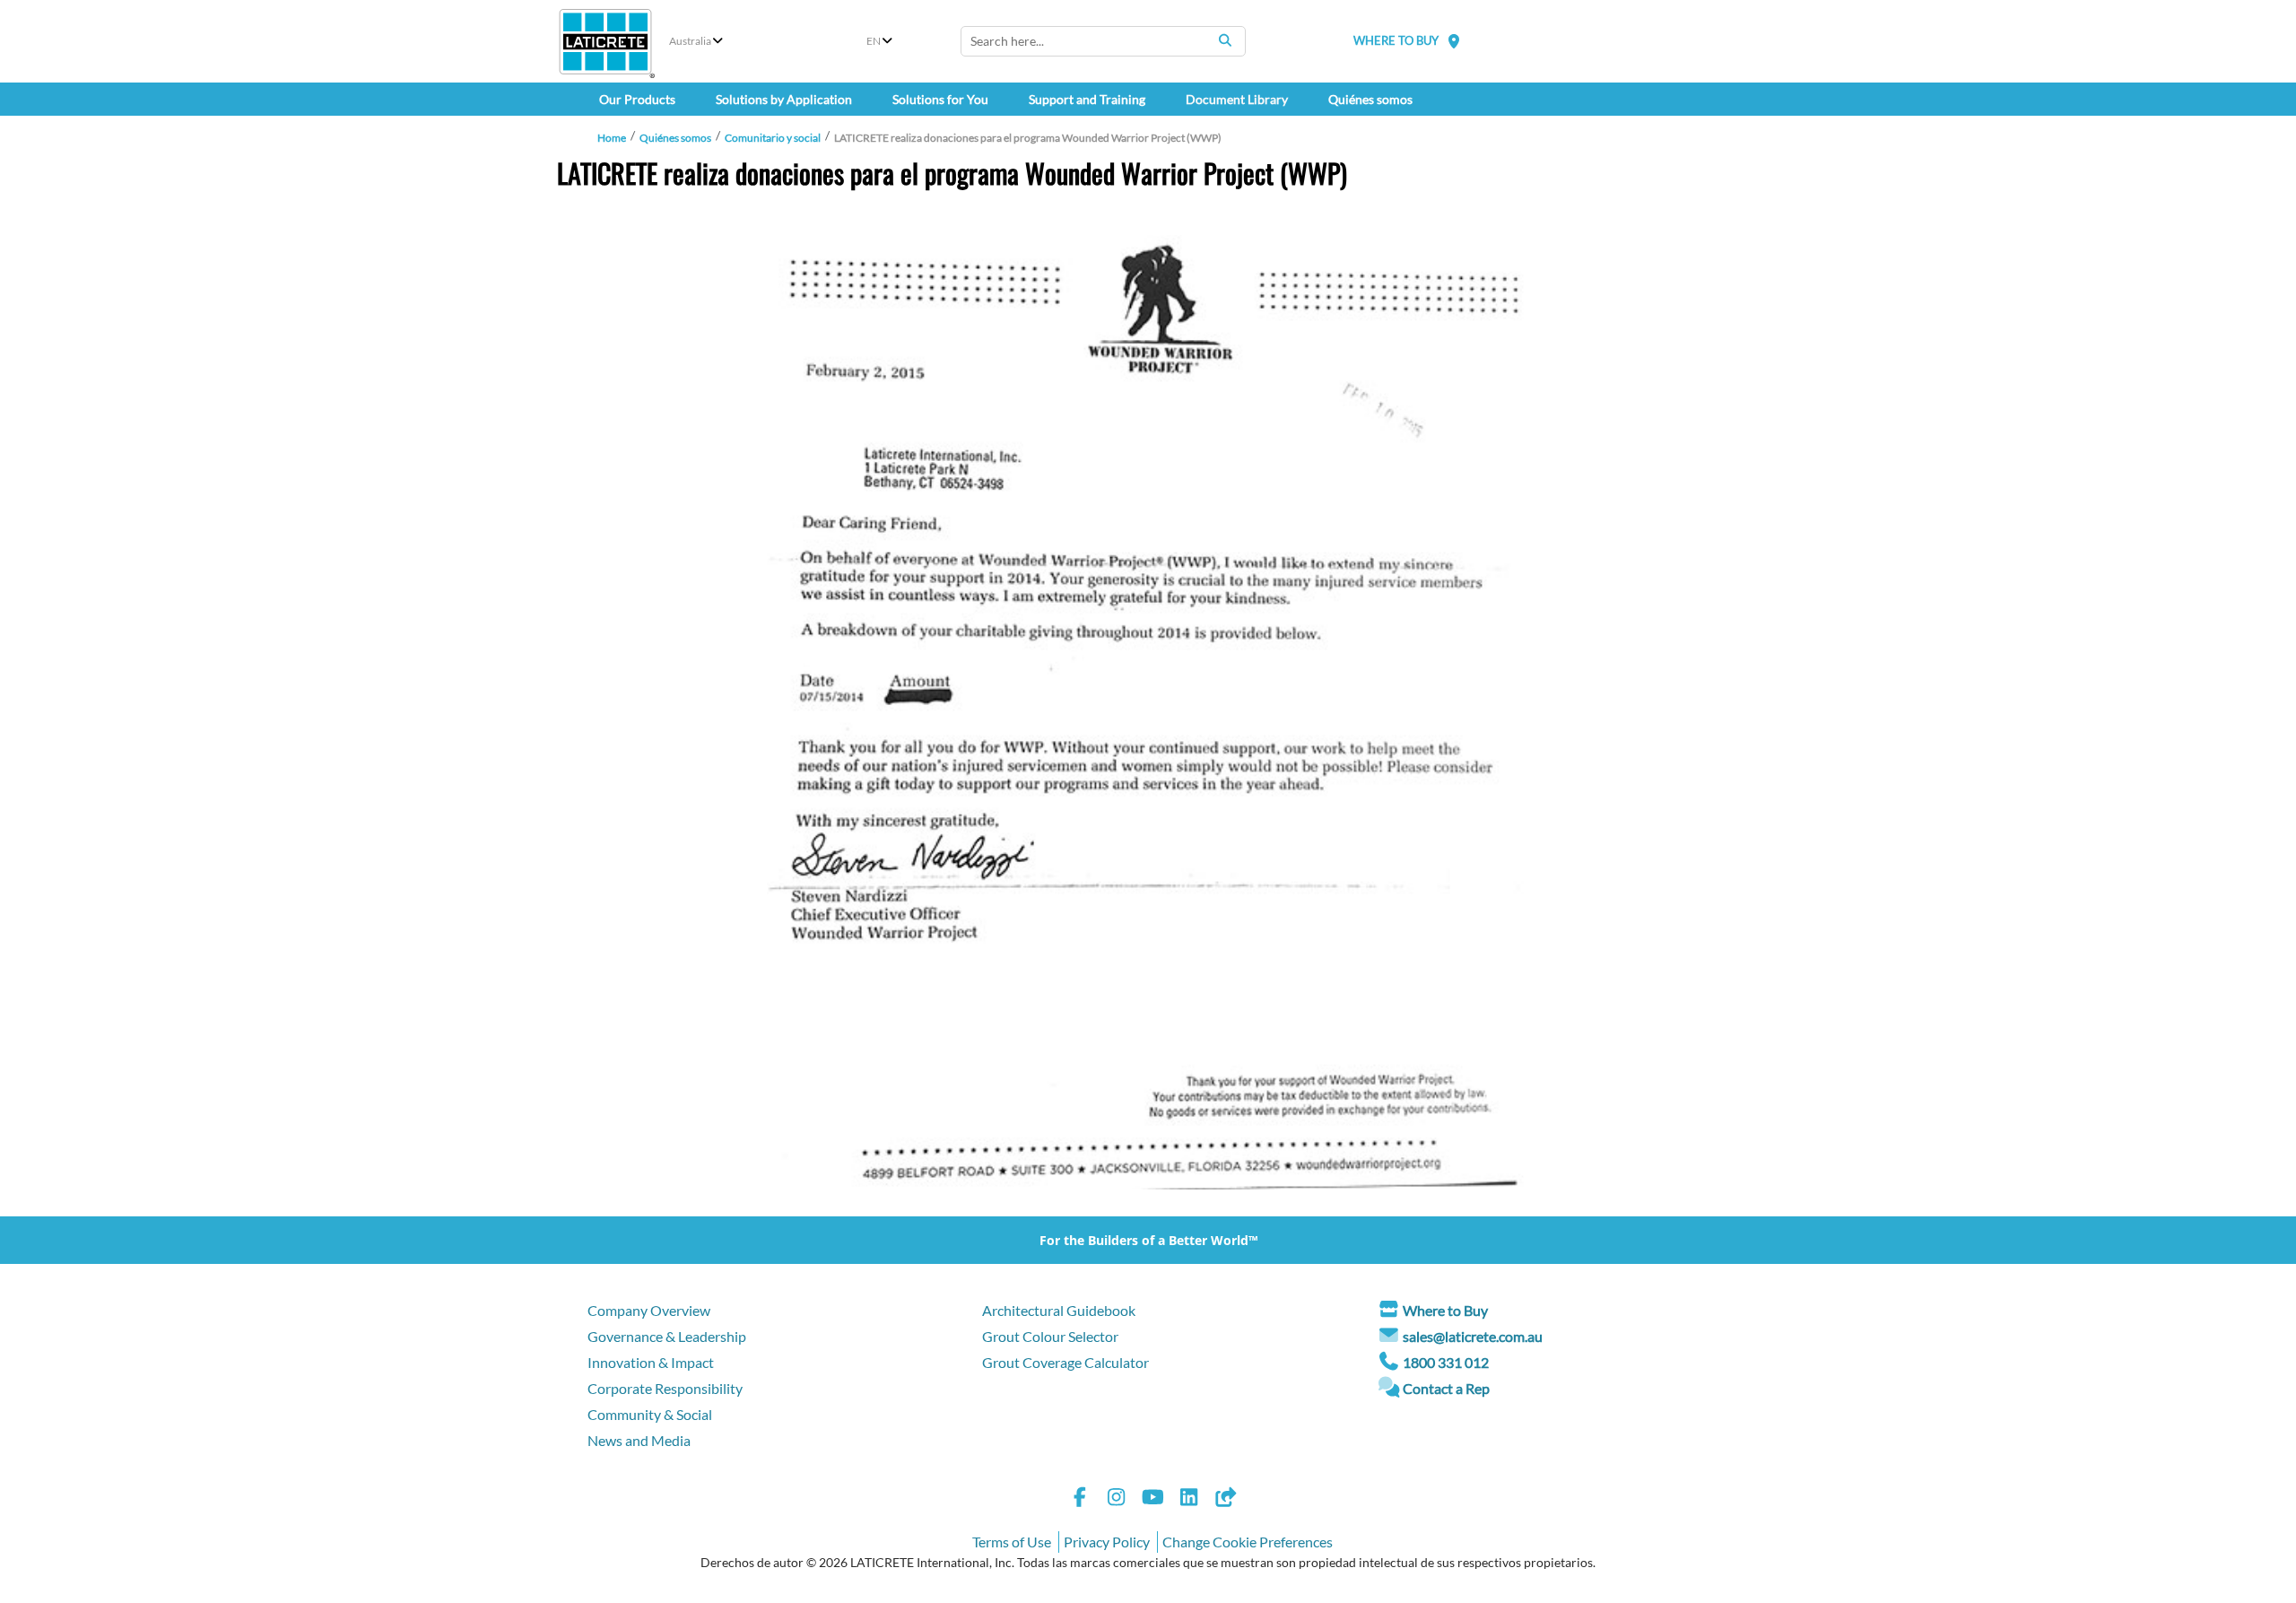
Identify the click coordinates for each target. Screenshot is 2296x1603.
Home (612, 138)
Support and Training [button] (1087, 99)
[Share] (1225, 1499)
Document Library (1237, 99)
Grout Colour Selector (1050, 1336)
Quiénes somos (675, 138)
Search (1225, 40)
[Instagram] (1117, 1499)
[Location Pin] (1454, 41)
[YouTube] (1152, 1499)
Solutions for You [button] (940, 99)
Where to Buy (1445, 1310)
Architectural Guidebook (1059, 1310)
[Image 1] (1148, 712)
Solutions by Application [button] (784, 99)
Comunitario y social (773, 138)
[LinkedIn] (1189, 1499)
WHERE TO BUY (1396, 40)
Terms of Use (1012, 1542)
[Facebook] (1080, 1499)
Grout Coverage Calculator (1065, 1362)
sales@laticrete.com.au (1473, 1336)
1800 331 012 (1446, 1362)
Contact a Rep (1446, 1388)
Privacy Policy (1107, 1542)
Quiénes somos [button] (1370, 99)
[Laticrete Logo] (605, 42)
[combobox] (1103, 41)
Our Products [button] (637, 99)
